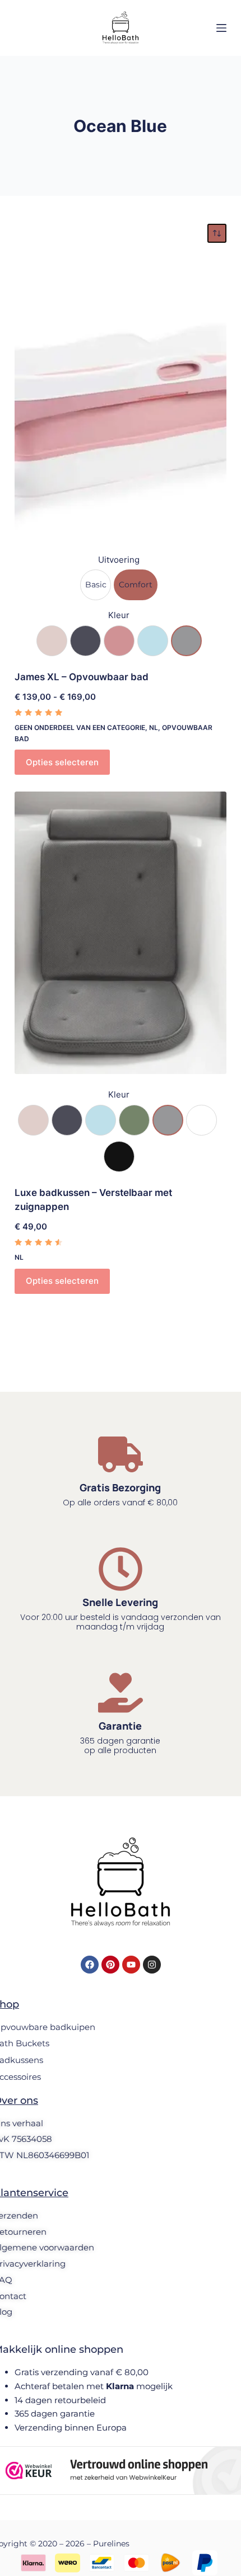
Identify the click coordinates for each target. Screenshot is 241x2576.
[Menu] (221, 28)
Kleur (119, 615)
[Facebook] (90, 1965)
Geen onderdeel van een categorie (80, 727)
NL (154, 727)
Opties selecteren (62, 762)
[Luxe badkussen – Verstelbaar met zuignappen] (121, 933)
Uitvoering (119, 560)
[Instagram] (152, 1965)
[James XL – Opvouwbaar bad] (121, 398)
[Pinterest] (110, 1965)
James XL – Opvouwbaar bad (82, 677)
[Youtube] (131, 1965)
